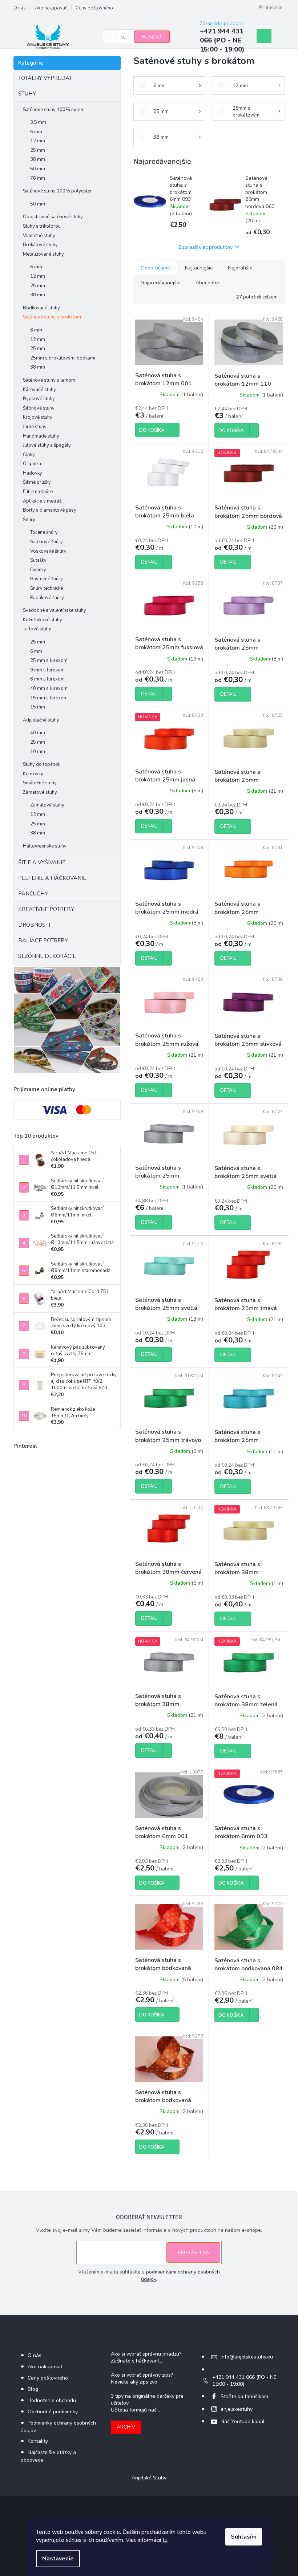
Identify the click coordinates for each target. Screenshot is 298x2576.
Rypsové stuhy (39, 399)
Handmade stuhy (41, 436)
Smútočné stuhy (40, 783)
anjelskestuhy (237, 2409)
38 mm (38, 159)
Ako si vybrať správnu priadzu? (146, 2354)
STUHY (27, 94)
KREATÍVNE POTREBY (46, 909)
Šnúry (29, 520)
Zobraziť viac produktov (206, 247)
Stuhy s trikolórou (42, 226)
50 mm (38, 169)
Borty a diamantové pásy (50, 510)
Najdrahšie (240, 268)
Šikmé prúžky (37, 482)
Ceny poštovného (94, 8)
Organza (32, 464)
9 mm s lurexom (47, 670)
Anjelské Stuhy (149, 2478)
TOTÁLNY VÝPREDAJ (45, 78)
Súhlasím (244, 2537)
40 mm (38, 733)
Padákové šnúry (47, 598)
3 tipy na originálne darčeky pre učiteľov (147, 2400)
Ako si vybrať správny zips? (142, 2375)
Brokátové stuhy (40, 245)
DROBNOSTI (34, 925)
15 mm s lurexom (49, 698)
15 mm (38, 707)
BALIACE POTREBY (43, 940)
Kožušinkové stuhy (43, 620)
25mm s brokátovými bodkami (63, 358)
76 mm (38, 178)
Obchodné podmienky (53, 2412)
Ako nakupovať (51, 8)
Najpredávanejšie (161, 283)
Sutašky (38, 560)
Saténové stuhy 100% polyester (57, 191)
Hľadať (152, 37)
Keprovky (33, 774)
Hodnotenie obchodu (52, 2400)
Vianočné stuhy (39, 236)
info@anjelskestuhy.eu (247, 2357)
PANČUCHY (33, 894)
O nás (20, 8)
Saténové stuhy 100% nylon (53, 110)
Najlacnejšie (199, 268)
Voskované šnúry (48, 551)
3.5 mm (38, 122)
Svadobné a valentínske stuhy (55, 610)
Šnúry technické (47, 588)
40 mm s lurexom (49, 688)
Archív (126, 2427)
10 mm (38, 752)
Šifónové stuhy (39, 408)
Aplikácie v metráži (43, 501)
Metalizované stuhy (43, 254)
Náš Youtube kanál (243, 2421)
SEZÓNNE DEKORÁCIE (47, 956)
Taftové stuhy (37, 629)
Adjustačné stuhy (41, 720)
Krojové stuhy (38, 417)
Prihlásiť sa (193, 2252)
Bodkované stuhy (41, 308)
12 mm (38, 141)
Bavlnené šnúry (47, 579)
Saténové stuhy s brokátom (52, 317)
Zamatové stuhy (40, 792)
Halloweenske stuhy (45, 846)
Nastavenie (58, 2559)
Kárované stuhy (39, 390)
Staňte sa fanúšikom (244, 2396)
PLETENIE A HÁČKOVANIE (52, 878)
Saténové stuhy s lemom (49, 380)
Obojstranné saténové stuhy (53, 217)
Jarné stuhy (35, 427)
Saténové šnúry (47, 542)
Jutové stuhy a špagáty (47, 445)
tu (165, 2540)
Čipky (29, 455)
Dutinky (38, 570)
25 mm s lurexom (49, 661)
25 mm (38, 150)
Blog (33, 2389)
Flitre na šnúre (38, 492)
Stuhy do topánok (42, 764)
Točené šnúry (44, 532)
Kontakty (38, 2441)
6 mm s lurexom (47, 679)
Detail (149, 562)
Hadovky (33, 473)
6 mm (36, 132)
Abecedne (207, 283)
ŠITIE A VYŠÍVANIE (42, 862)
